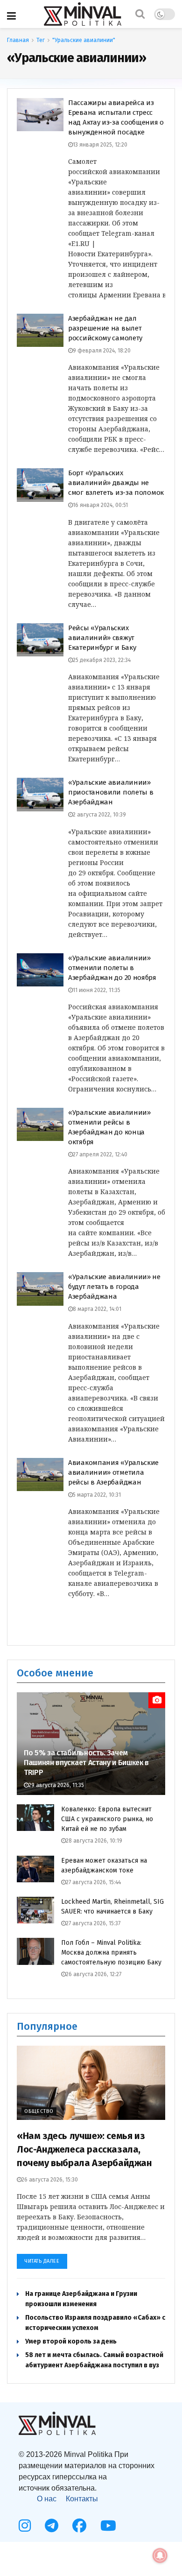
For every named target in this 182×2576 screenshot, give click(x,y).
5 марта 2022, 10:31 (97, 1495)
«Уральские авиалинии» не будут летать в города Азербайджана (114, 1287)
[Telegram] (52, 2526)
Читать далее (42, 2261)
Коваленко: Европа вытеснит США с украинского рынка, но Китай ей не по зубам (107, 1819)
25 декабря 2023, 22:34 (102, 660)
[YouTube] (108, 2526)
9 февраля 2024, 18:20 (102, 351)
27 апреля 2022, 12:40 (100, 1154)
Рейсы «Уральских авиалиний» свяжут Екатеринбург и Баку (102, 638)
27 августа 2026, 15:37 (93, 1923)
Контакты (82, 2499)
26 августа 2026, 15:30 (50, 2180)
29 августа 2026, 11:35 (56, 1785)
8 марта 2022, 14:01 (97, 1309)
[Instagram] (25, 2526)
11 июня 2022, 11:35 (97, 990)
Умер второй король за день (71, 2341)
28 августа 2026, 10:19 (94, 1841)
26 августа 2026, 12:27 (94, 1974)
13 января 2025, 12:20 (100, 145)
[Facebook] (79, 2526)
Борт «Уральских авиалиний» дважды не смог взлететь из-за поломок (116, 483)
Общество (39, 2111)
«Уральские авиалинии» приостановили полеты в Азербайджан (111, 792)
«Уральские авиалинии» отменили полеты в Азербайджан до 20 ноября (112, 968)
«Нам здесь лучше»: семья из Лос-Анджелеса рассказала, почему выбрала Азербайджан (84, 2149)
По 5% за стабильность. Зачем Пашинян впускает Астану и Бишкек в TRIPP (86, 1763)
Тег (41, 40)
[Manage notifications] (160, 2555)
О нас (47, 2499)
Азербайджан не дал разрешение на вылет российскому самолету (105, 328)
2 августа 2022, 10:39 (99, 815)
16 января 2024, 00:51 (100, 505)
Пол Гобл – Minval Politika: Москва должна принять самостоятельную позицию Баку (111, 1953)
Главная (18, 40)
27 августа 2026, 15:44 (93, 1882)
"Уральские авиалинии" (84, 40)
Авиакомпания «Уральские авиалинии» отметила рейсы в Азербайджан (113, 1472)
